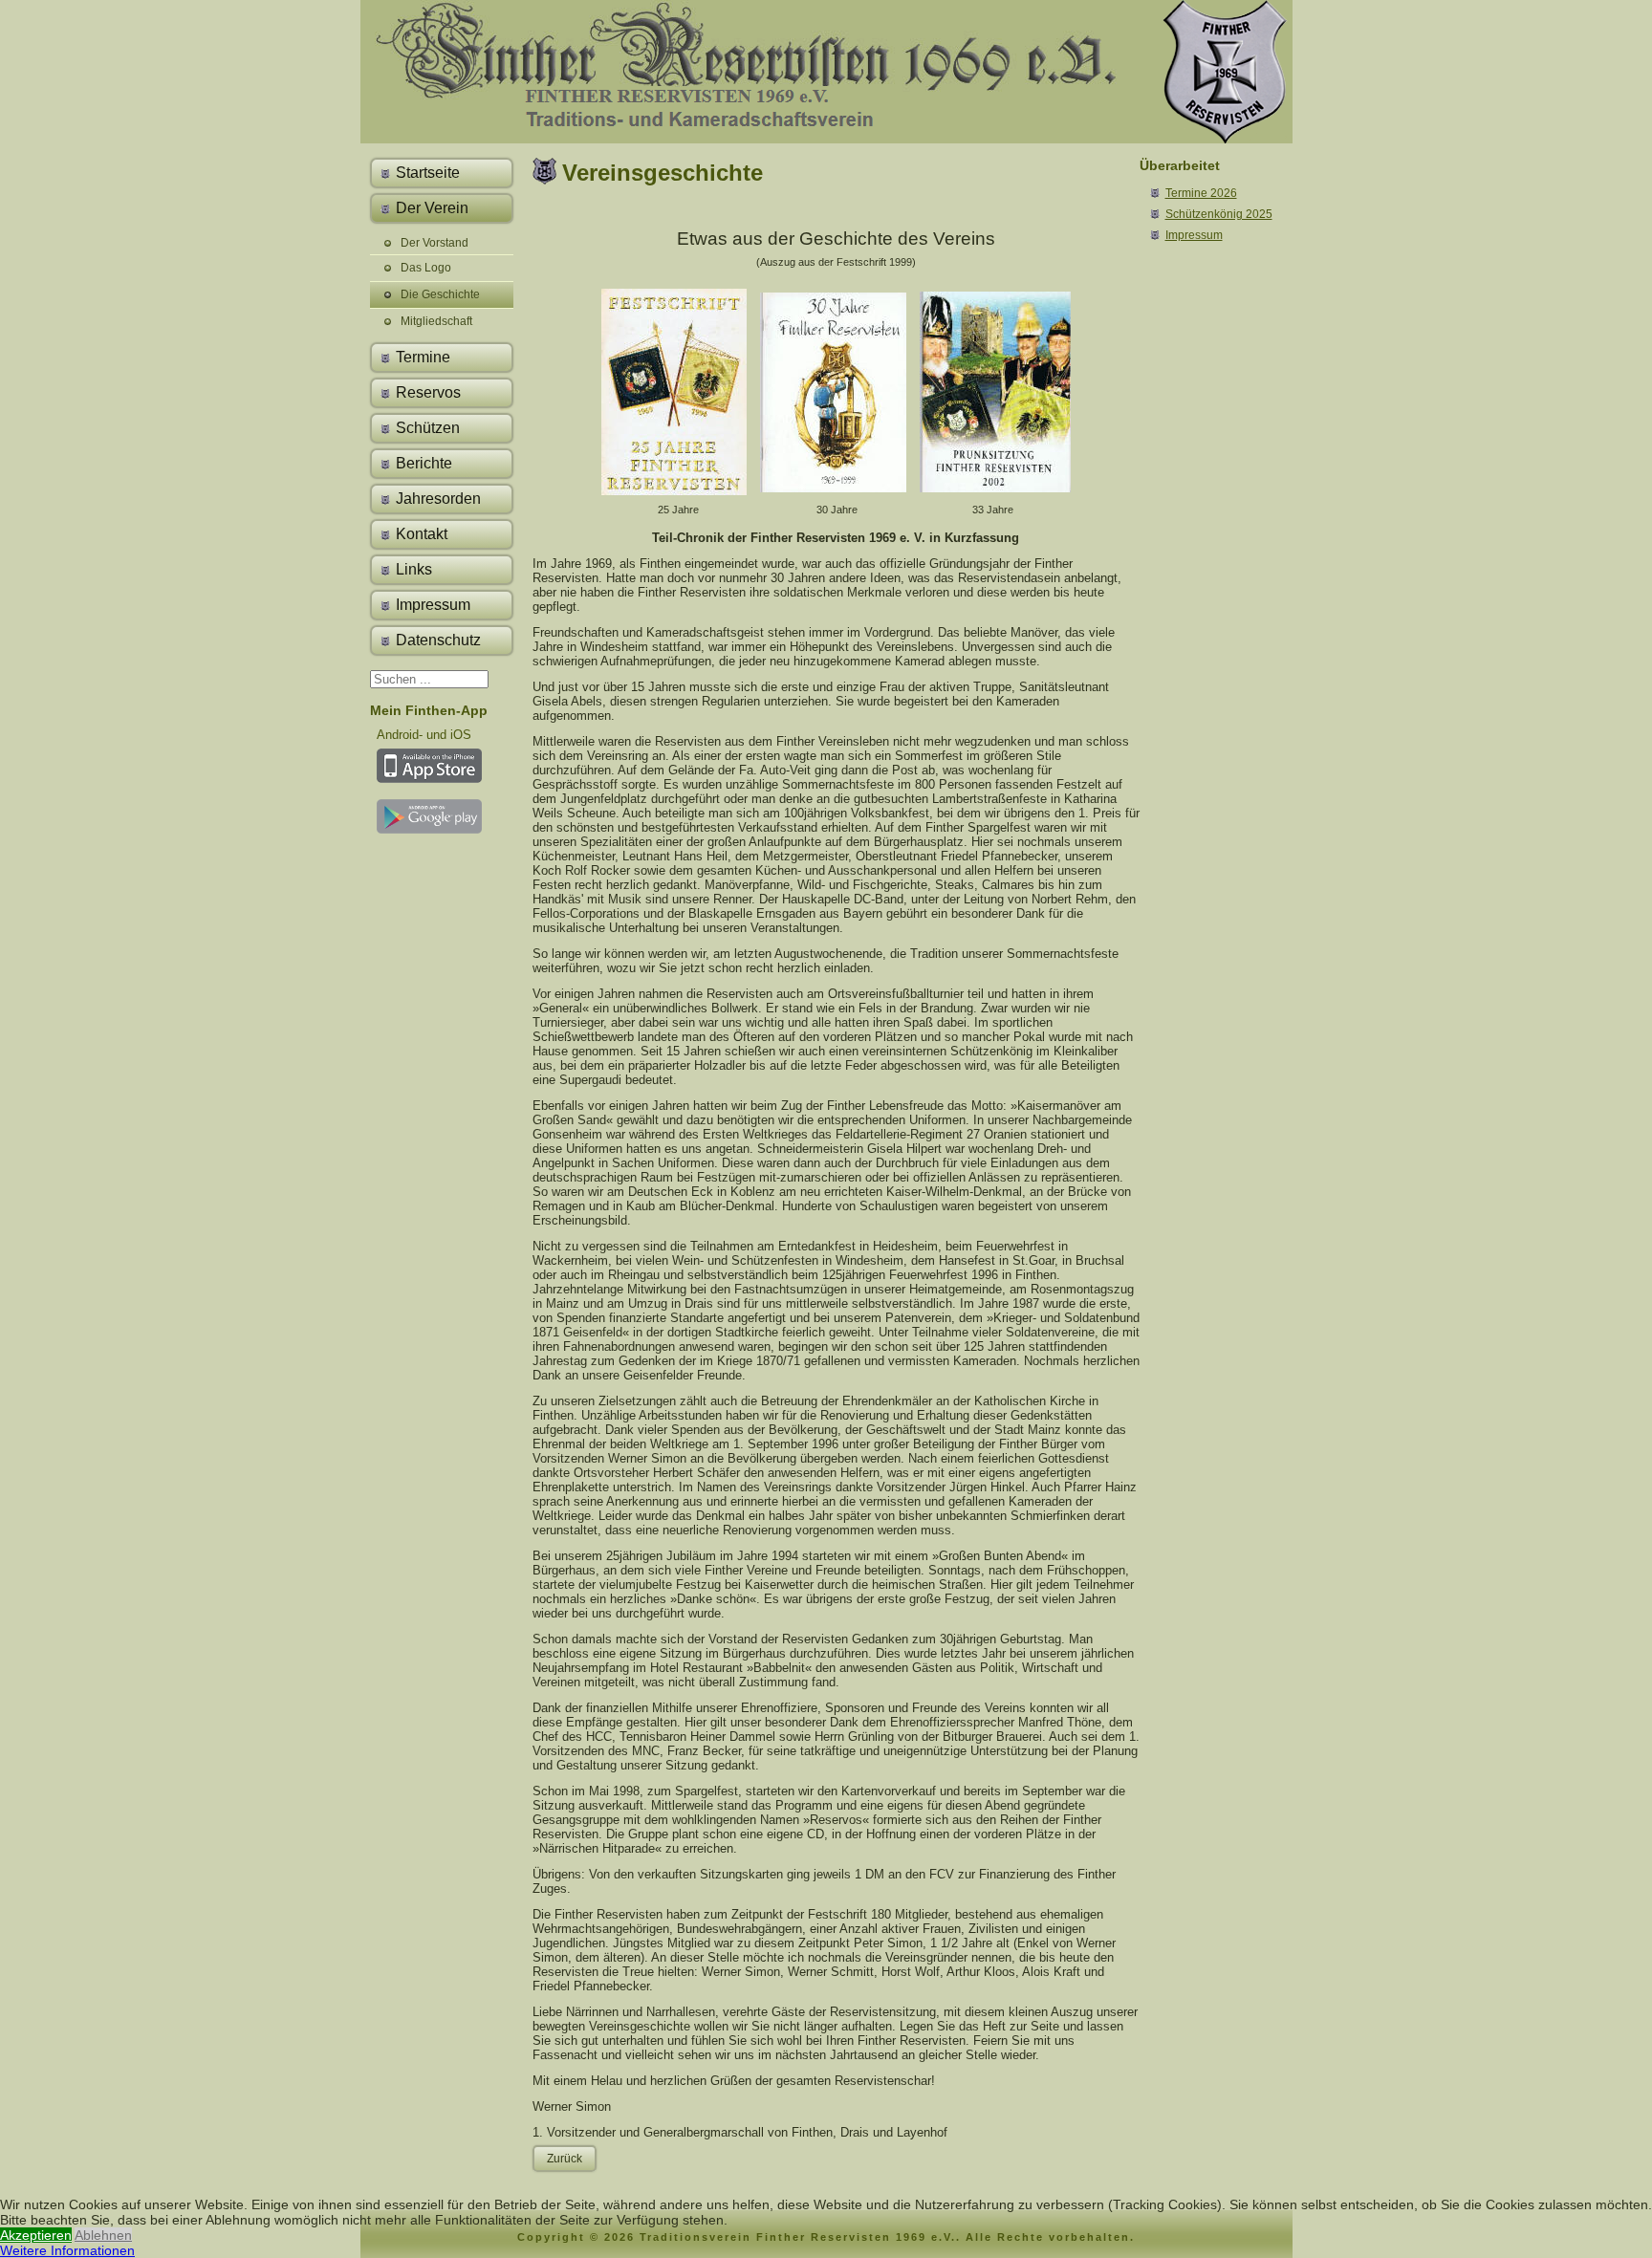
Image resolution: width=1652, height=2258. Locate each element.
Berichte (424, 463)
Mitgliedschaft (436, 321)
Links (414, 569)
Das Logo (426, 268)
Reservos (428, 392)
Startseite (428, 173)
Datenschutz (438, 640)
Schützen (428, 428)
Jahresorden (438, 499)
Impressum (433, 605)
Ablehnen (103, 2235)
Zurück (565, 2159)
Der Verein (432, 208)
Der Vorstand (435, 243)
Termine (423, 357)
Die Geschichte (440, 294)
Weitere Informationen (67, 2250)
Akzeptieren (36, 2235)
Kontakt (422, 534)
